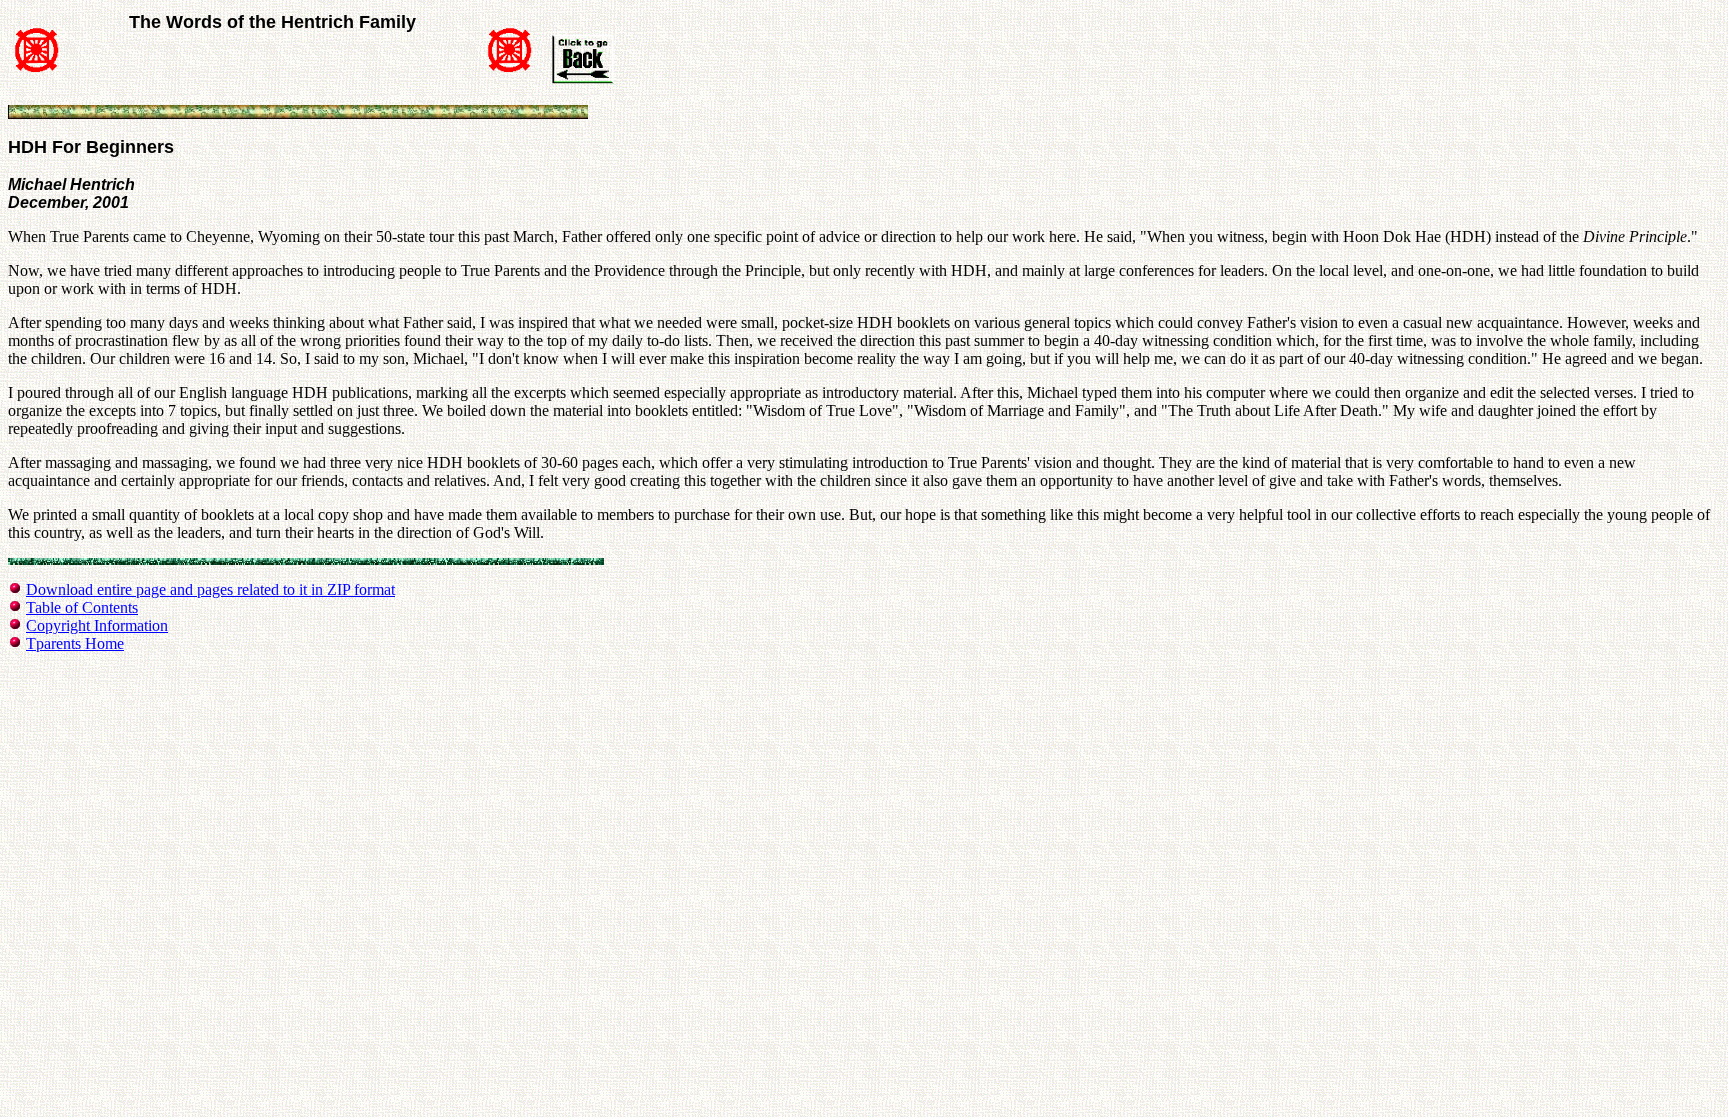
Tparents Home (75, 643)
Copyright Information (97, 625)
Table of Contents (82, 607)
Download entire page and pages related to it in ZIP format (210, 589)
